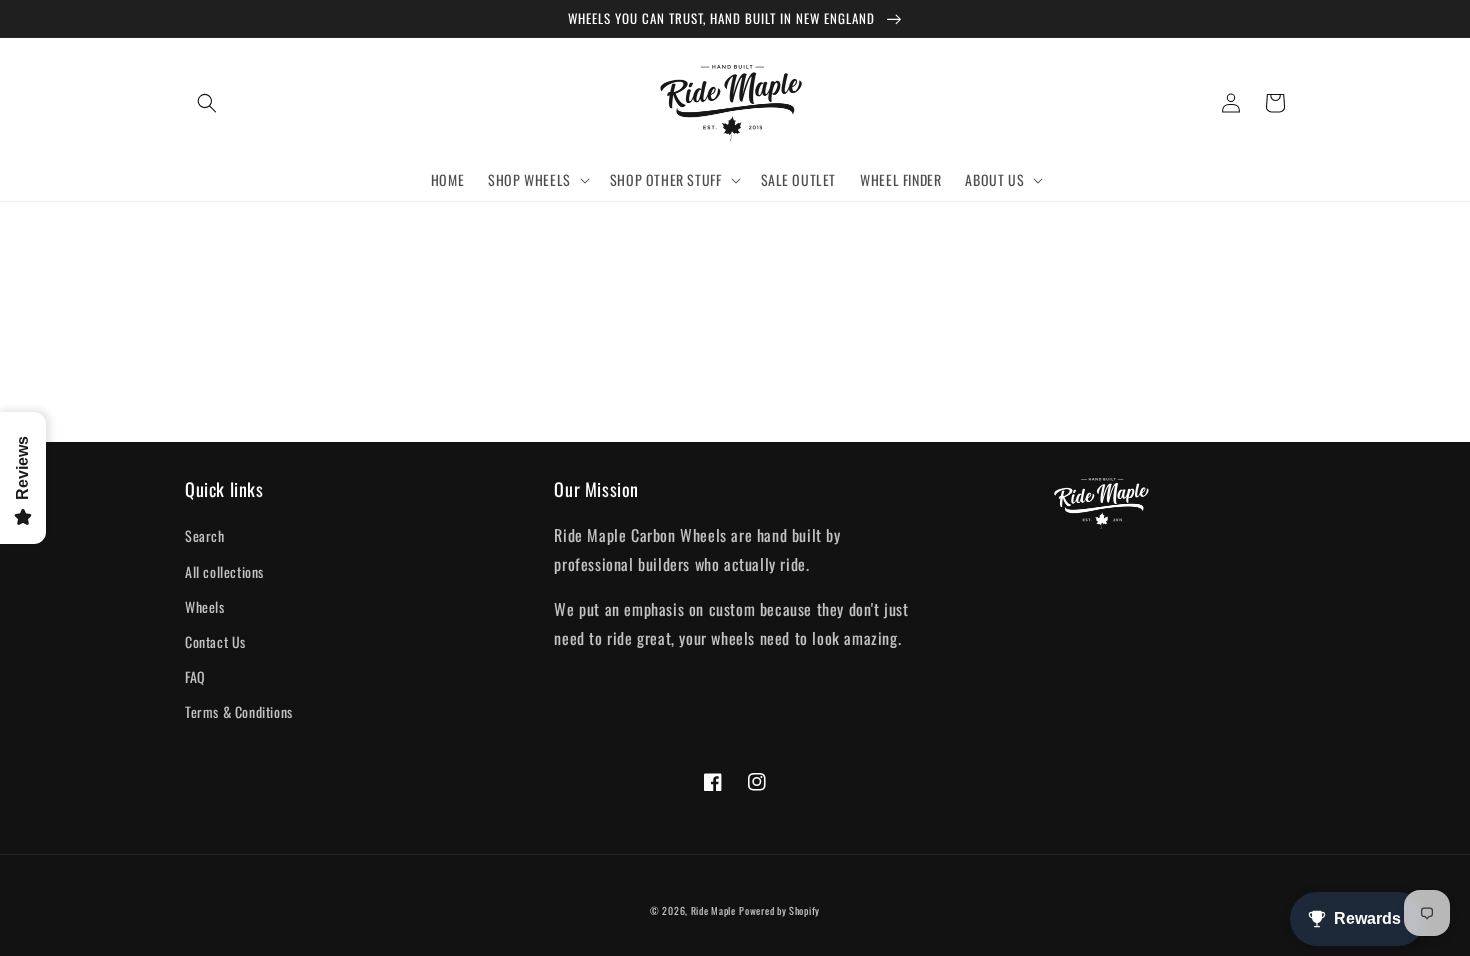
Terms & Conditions (239, 711)
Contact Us (215, 641)
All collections (224, 571)
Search (205, 535)
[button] (207, 103)
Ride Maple (713, 910)
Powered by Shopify (779, 910)
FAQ (195, 676)
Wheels (205, 606)
